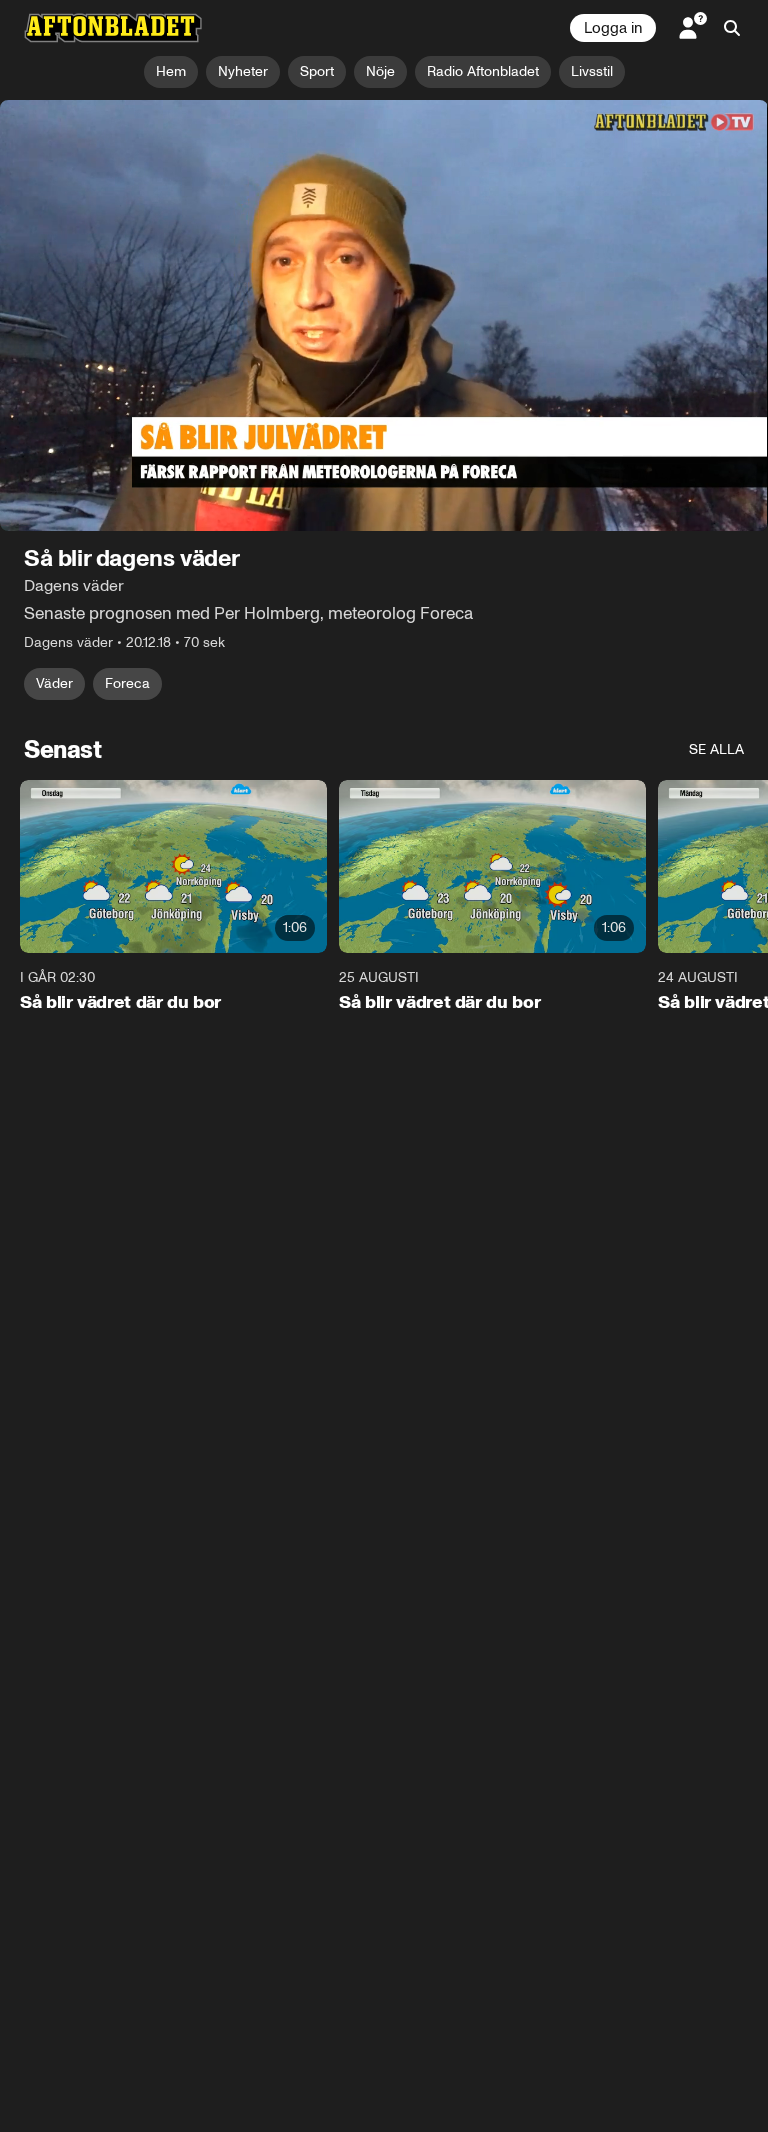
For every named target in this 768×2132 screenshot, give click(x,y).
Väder (54, 683)
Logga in (613, 28)
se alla (716, 749)
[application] (384, 316)
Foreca (127, 683)
